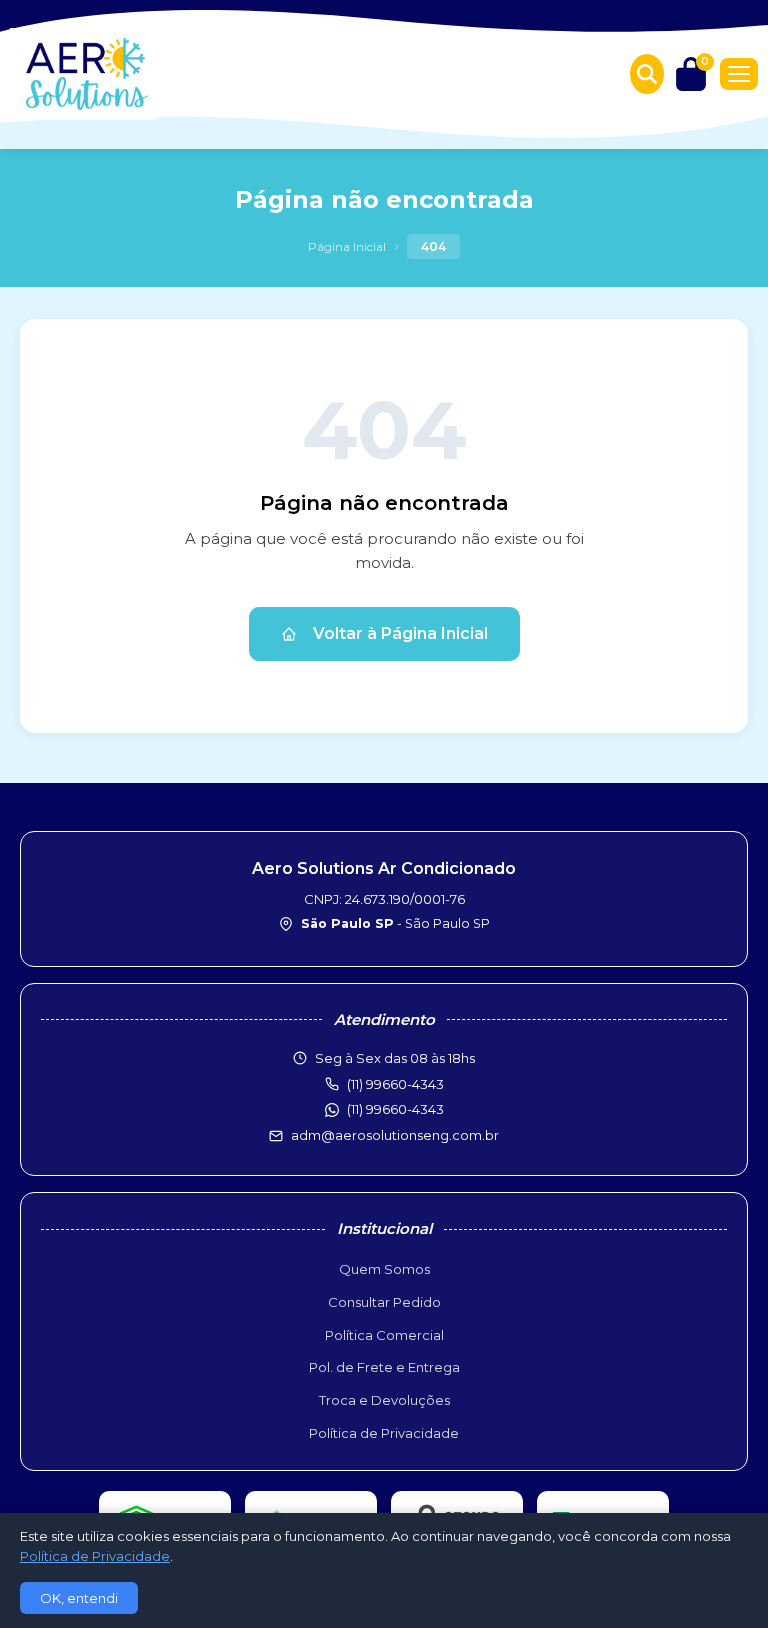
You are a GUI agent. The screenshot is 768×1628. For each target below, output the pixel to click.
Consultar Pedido (384, 1302)
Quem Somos (384, 1269)
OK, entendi (79, 1598)
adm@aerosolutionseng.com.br (395, 1135)
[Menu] (739, 74)
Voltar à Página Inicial (400, 633)
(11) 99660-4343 (395, 1109)
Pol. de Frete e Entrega (384, 1367)
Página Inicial (347, 246)
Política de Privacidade (384, 1433)
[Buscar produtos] (647, 74)
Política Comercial (384, 1335)
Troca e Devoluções (384, 1400)
